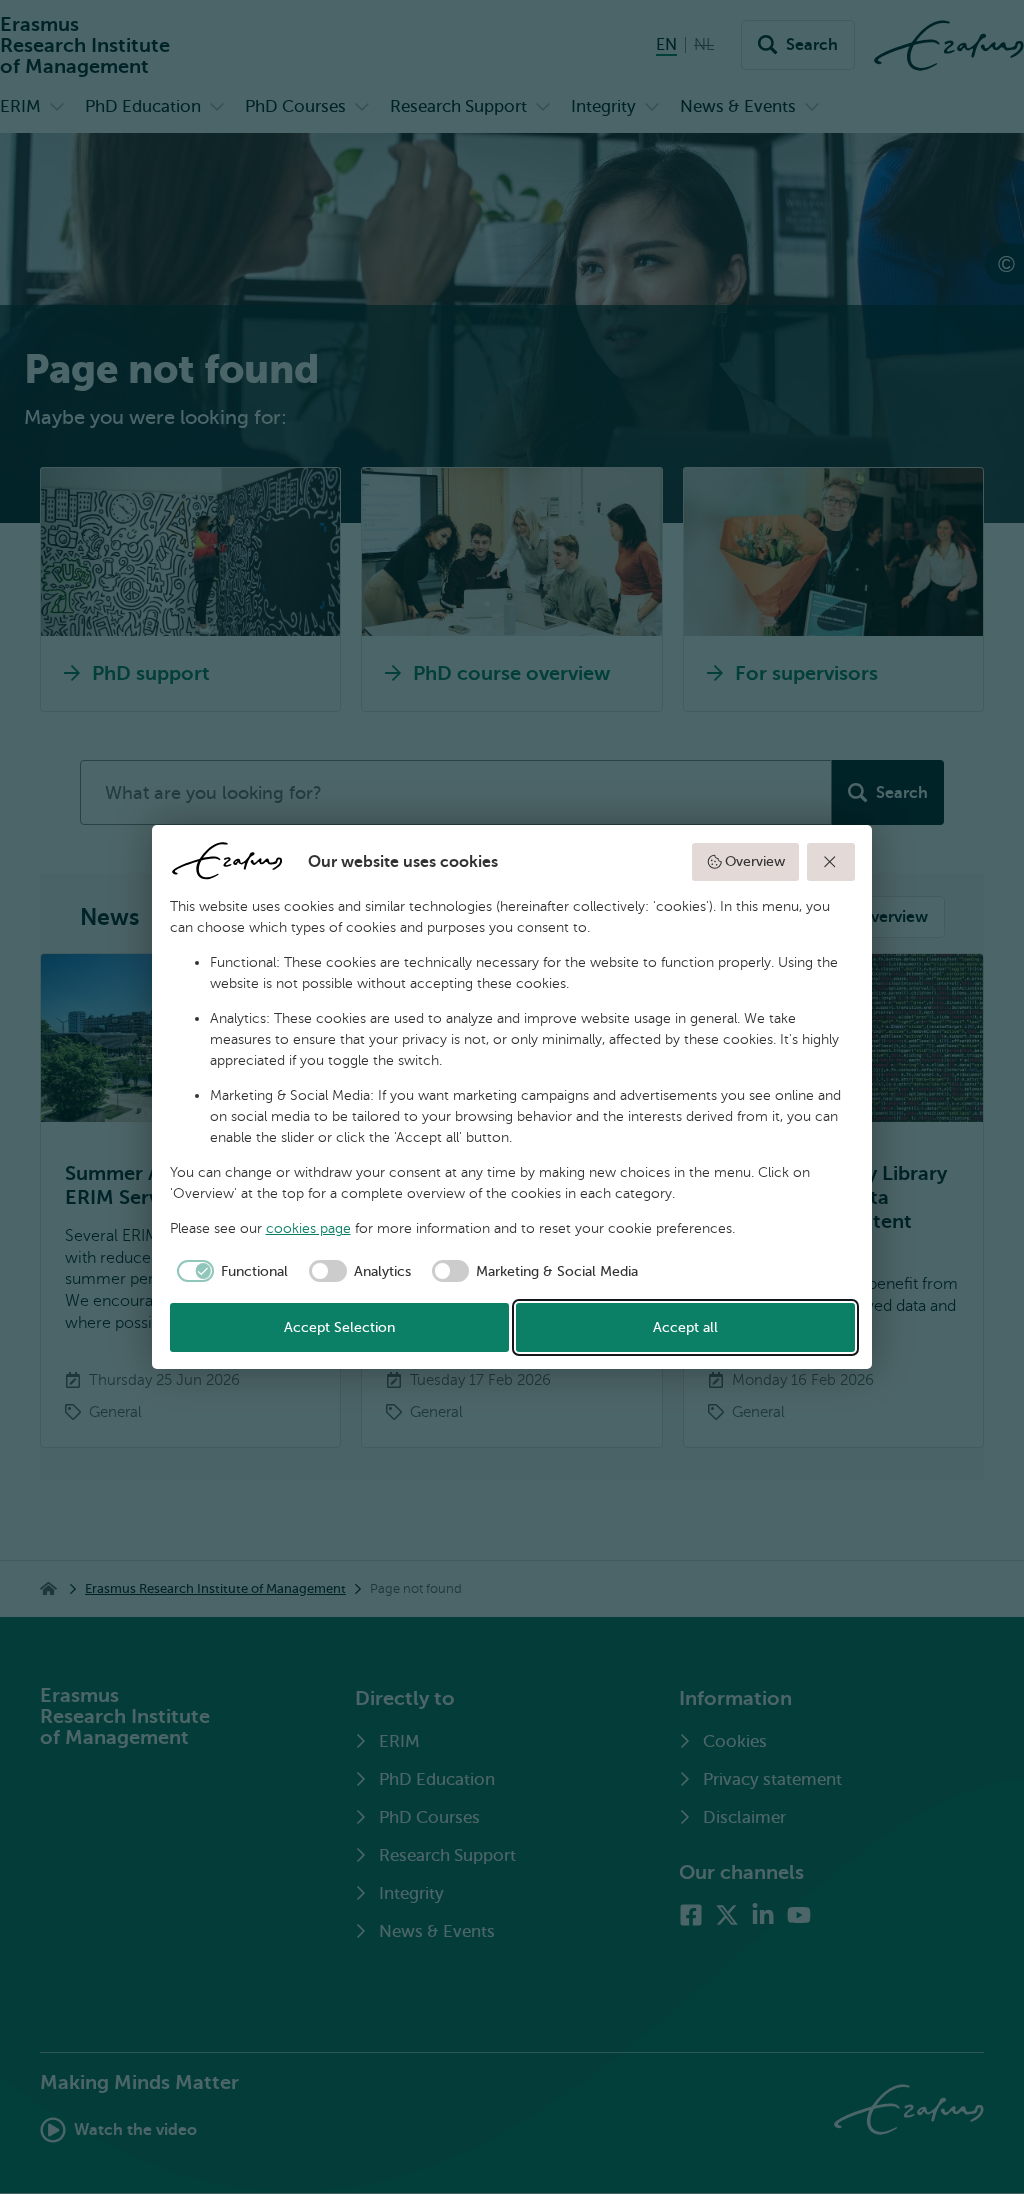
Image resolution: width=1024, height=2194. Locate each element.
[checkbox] (229, 1271)
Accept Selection (339, 1327)
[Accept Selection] (831, 862)
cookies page (308, 1228)
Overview (755, 861)
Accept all (685, 1327)
